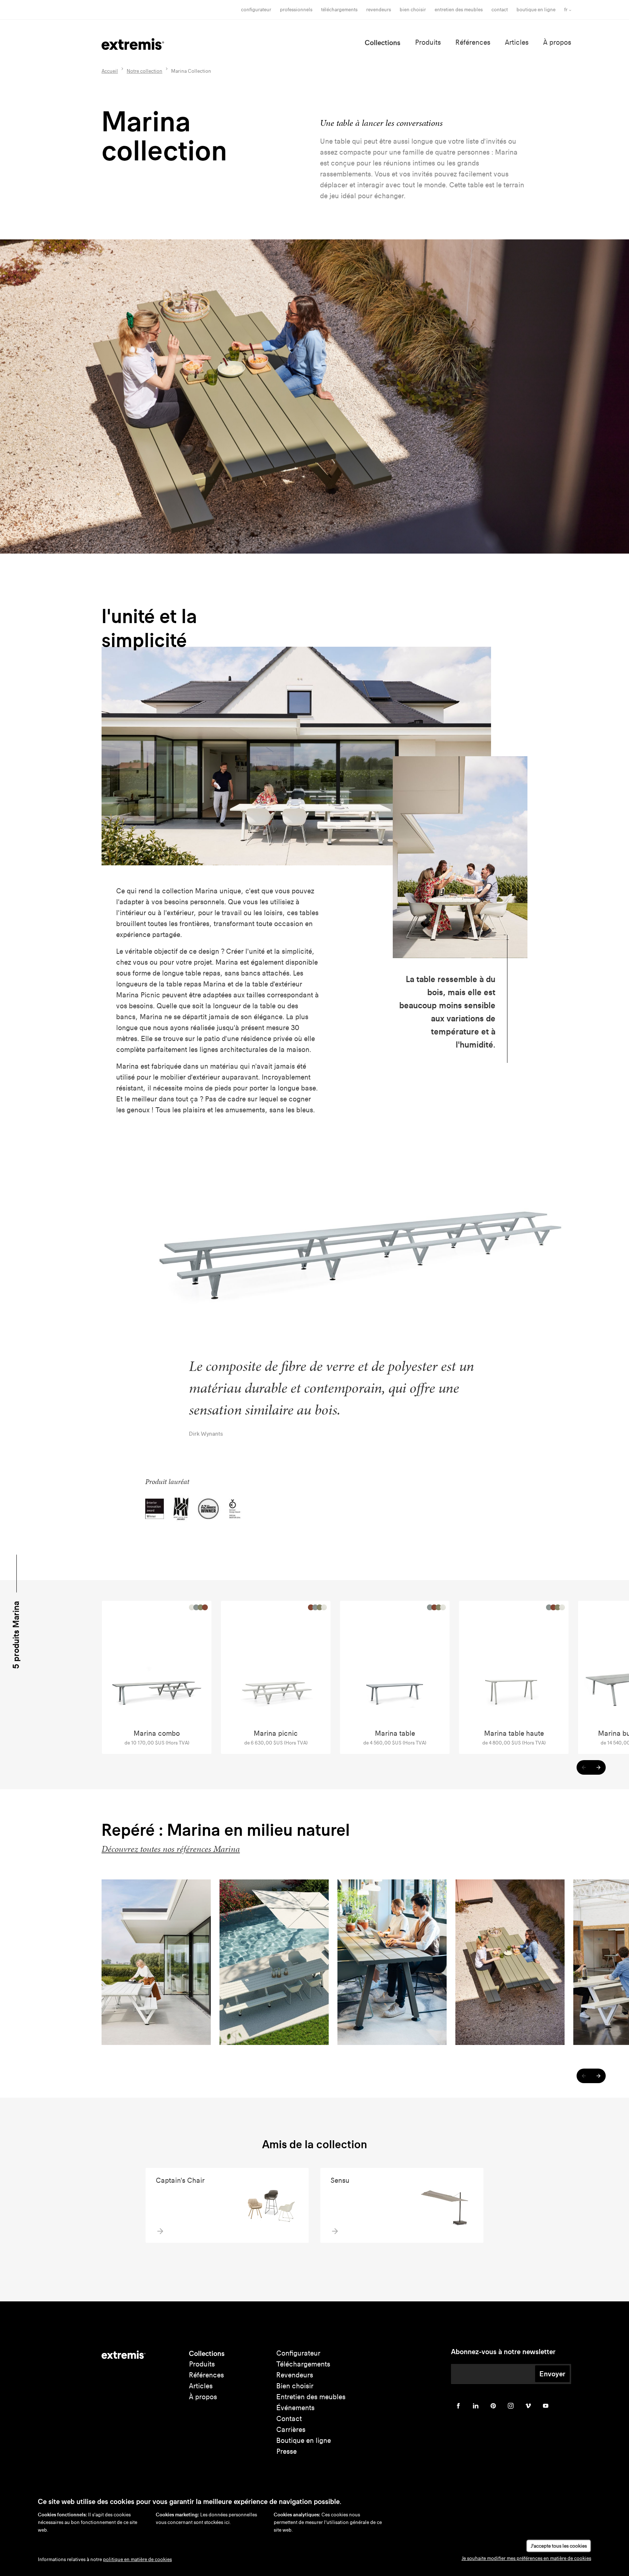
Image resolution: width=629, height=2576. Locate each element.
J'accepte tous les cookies (559, 2546)
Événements (295, 2408)
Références (473, 42)
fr (566, 10)
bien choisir (413, 10)
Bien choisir (295, 2386)
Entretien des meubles (459, 10)
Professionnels (296, 10)
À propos (557, 42)
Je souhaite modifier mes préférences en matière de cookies (526, 2558)
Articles (517, 42)
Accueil (110, 71)
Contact (500, 10)
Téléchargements (339, 10)
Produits (428, 42)
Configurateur (256, 10)
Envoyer (552, 2374)
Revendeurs (379, 10)
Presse (286, 2451)
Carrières (291, 2430)
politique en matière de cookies (137, 2559)
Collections (383, 43)
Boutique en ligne (536, 10)
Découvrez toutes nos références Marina (171, 1849)
